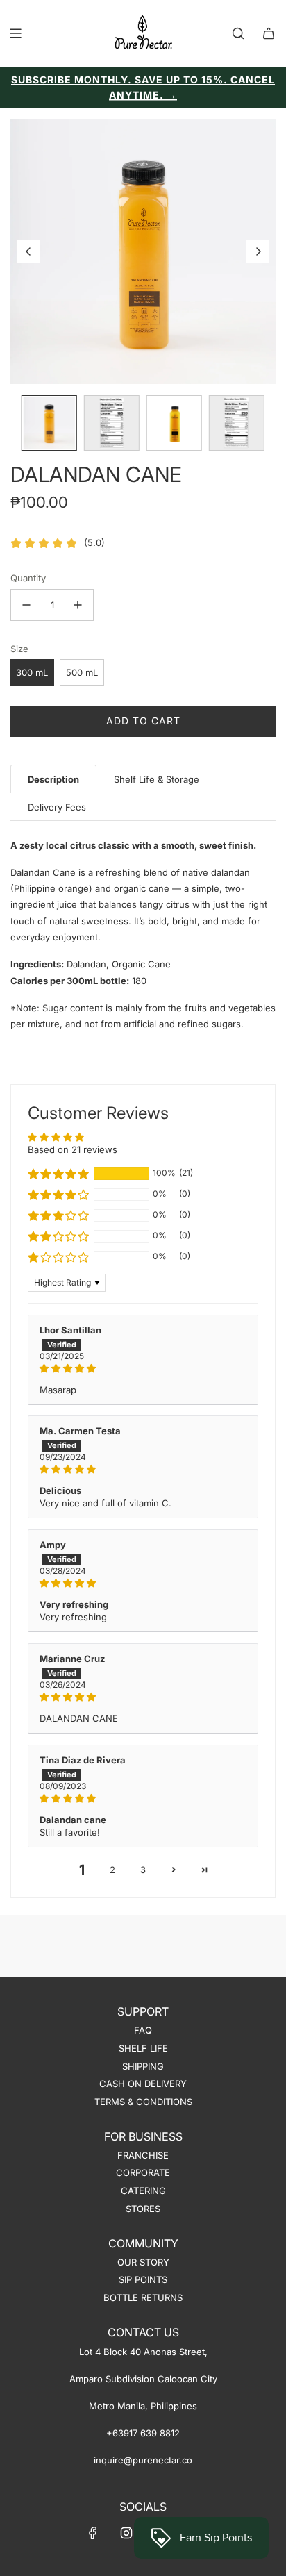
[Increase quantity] (78, 605)
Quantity (28, 578)
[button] (28, 251)
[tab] (53, 779)
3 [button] (143, 1870)
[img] (143, 1368)
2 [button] (112, 1870)
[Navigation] (15, 33)
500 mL (82, 672)
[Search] (238, 33)
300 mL (32, 672)
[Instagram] (126, 2533)
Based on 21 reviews (73, 1149)
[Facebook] (93, 2533)
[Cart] (269, 33)
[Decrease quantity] (26, 605)
